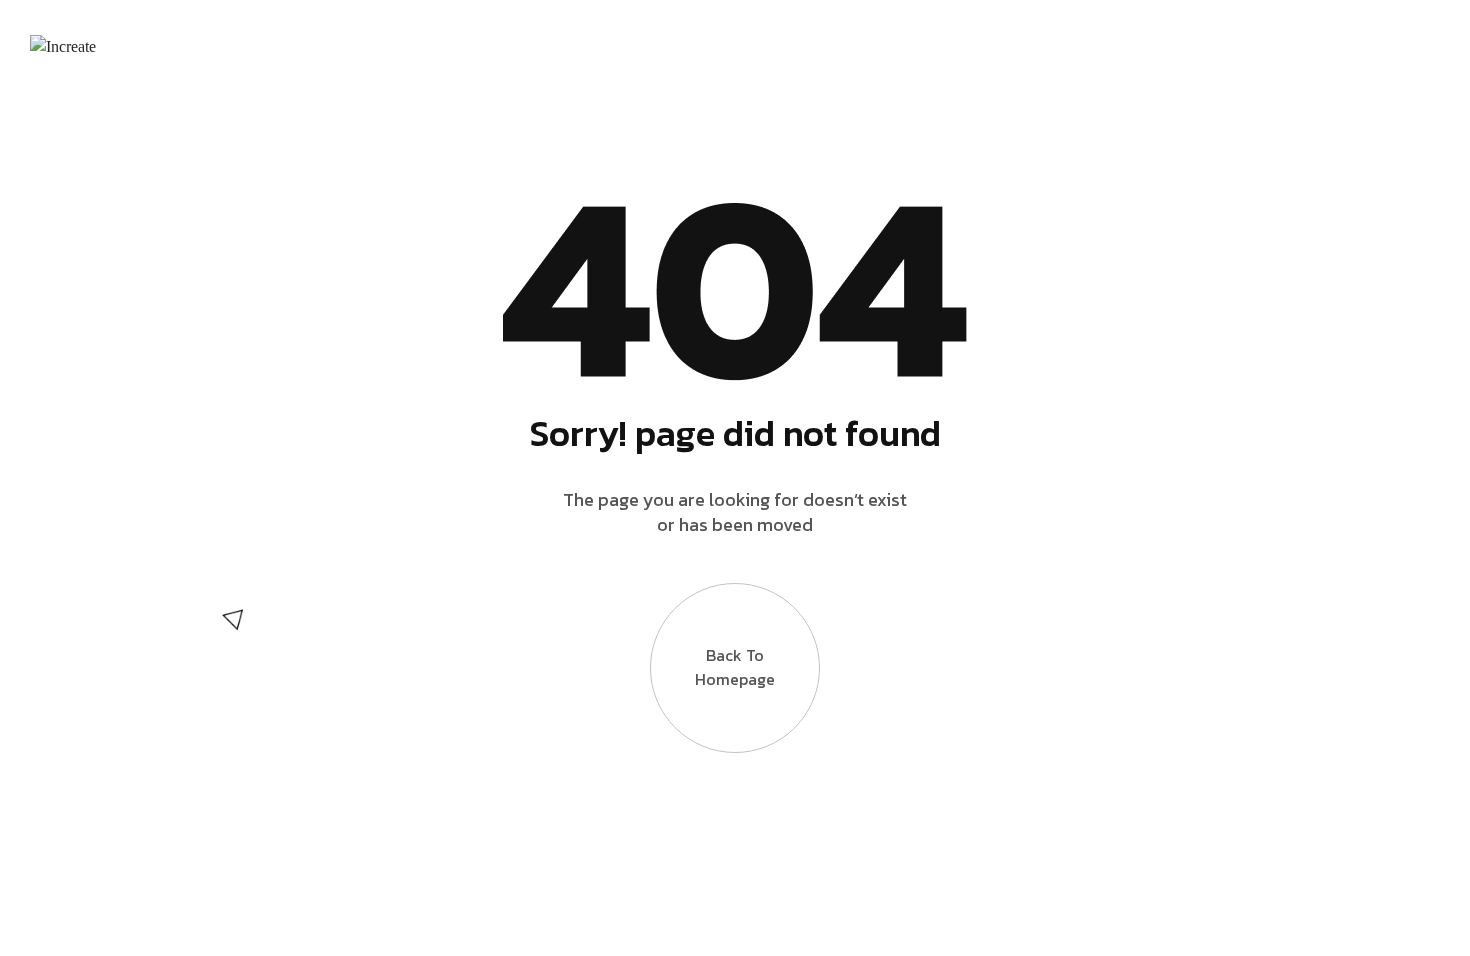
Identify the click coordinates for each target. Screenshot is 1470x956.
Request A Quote (1067, 46)
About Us (498, 46)
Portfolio (768, 46)
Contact (1232, 46)
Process (904, 46)
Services (632, 46)
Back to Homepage (735, 667)
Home (378, 46)
